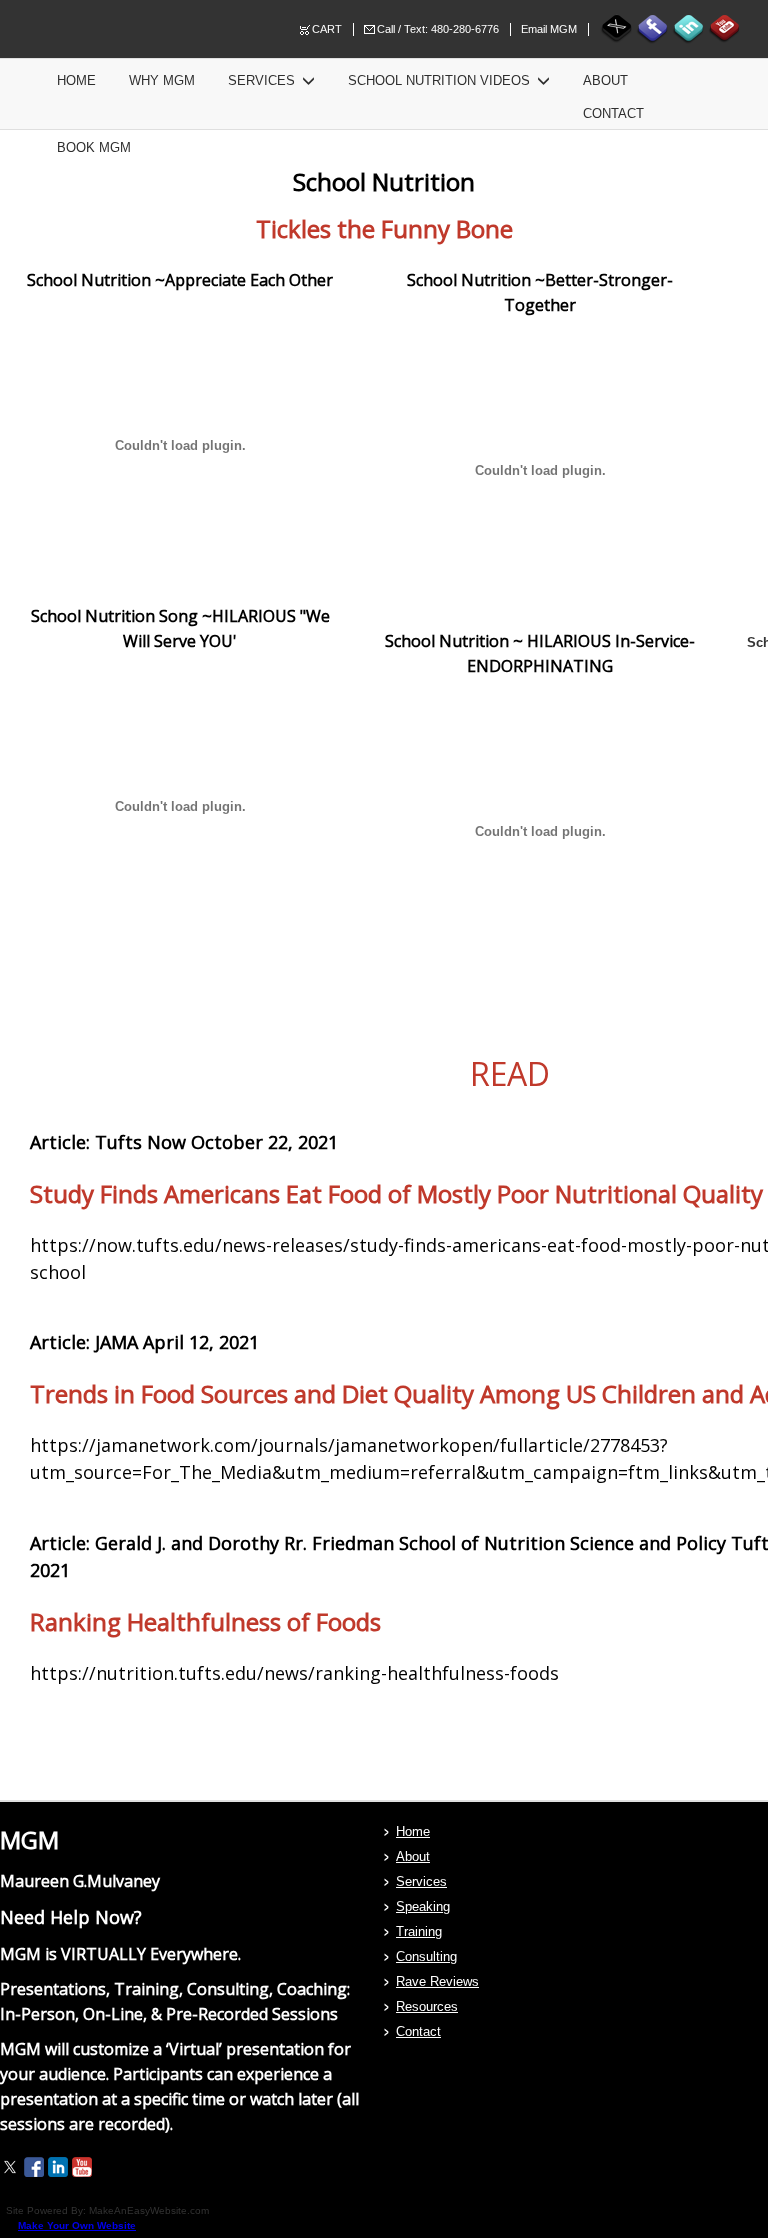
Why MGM (162, 80)
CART (327, 29)
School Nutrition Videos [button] (441, 80)
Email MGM (549, 29)
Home (76, 80)
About (605, 80)
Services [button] (263, 80)
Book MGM (94, 147)
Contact (613, 113)
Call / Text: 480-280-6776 (438, 29)
